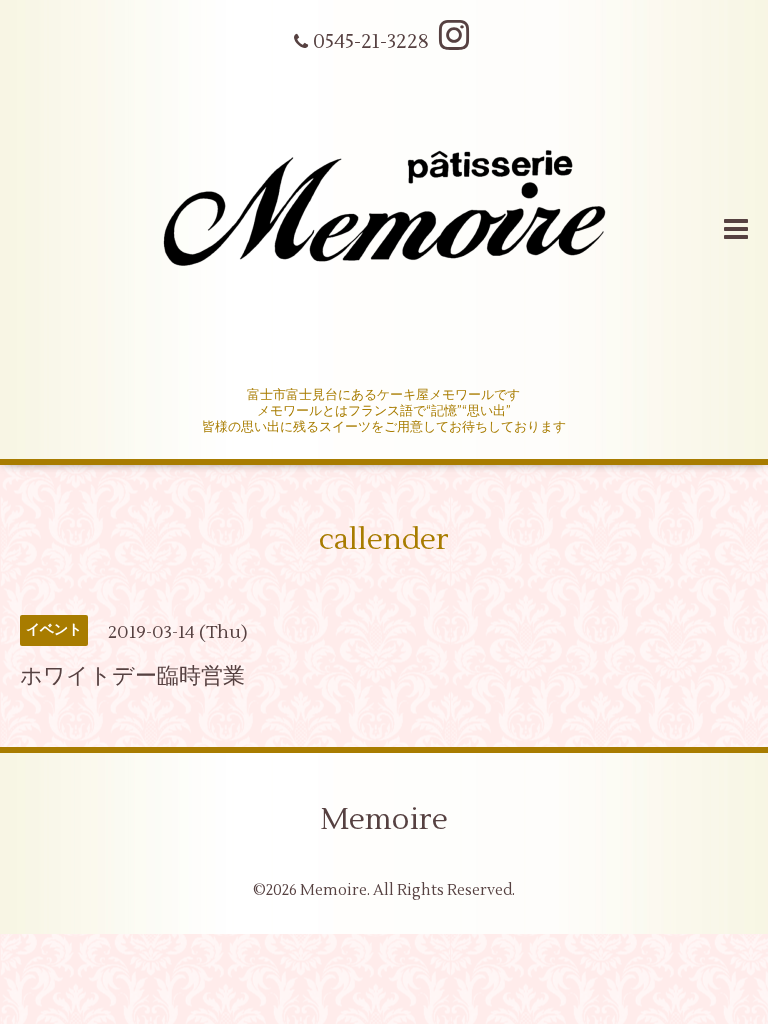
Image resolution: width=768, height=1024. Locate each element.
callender (384, 539)
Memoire (384, 819)
